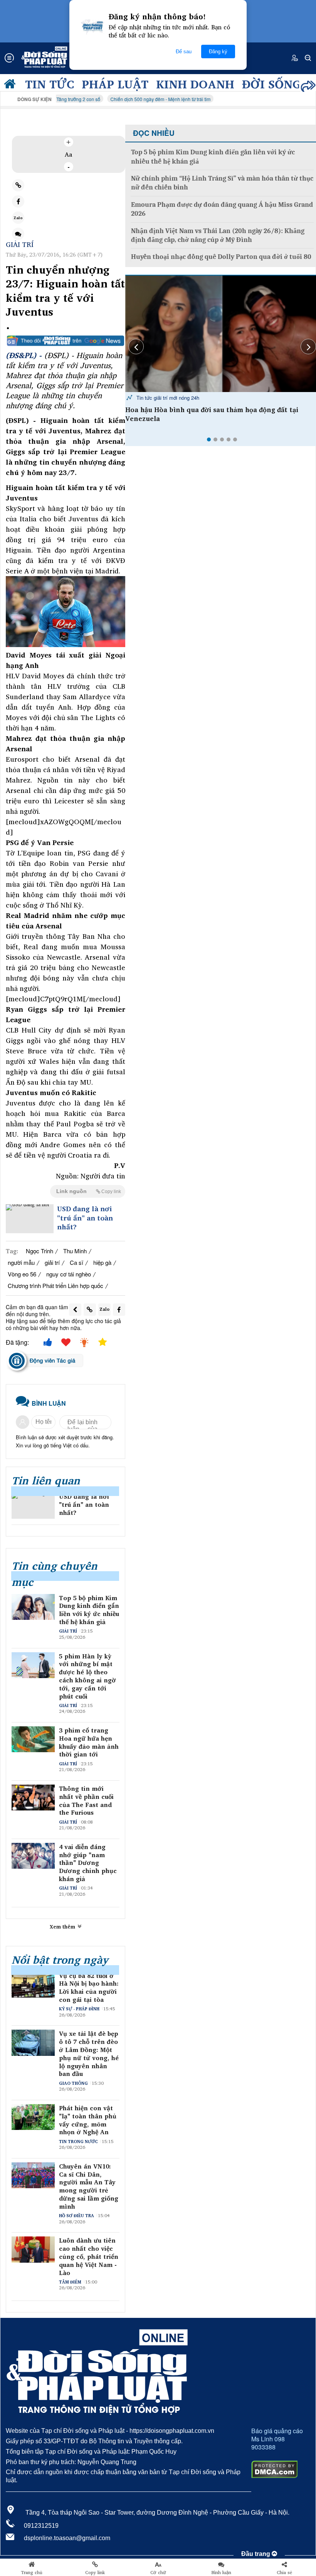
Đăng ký (218, 52)
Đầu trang (256, 2554)
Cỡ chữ (158, 2573)
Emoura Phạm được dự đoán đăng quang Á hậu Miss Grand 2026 (222, 209)
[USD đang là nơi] (30, 1219)
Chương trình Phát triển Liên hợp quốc (55, 1285)
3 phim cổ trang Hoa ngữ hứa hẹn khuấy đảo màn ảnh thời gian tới (89, 1742)
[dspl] (12, 86)
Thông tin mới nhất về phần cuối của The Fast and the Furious (86, 1801)
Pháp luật (115, 84)
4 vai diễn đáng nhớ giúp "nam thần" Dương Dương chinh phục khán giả (88, 1863)
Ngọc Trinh (39, 1251)
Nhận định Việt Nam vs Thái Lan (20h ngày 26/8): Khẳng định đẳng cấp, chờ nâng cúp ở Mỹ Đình (218, 235)
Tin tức (50, 84)
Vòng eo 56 (22, 1274)
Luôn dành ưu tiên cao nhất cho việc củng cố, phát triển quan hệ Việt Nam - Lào (89, 2257)
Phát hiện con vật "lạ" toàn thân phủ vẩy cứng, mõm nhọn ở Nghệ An (88, 2120)
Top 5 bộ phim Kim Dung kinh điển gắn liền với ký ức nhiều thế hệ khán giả (89, 1610)
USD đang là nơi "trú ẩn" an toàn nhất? (85, 1218)
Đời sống (271, 84)
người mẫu (21, 1262)
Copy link (95, 2573)
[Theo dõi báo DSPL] (66, 341)
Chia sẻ (284, 2573)
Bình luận (221, 2573)
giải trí (52, 1262)
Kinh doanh (195, 84)
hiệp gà (102, 1262)
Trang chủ (32, 2573)
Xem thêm (63, 1927)
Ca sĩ (76, 1262)
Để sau (184, 52)
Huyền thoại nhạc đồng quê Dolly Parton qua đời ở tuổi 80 (221, 257)
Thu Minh (75, 1251)
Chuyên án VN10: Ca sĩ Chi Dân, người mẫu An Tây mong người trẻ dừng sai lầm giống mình (89, 2186)
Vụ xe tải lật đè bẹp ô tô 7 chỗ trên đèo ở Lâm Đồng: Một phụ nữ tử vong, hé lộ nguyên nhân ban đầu (89, 2054)
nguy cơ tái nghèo (69, 1274)
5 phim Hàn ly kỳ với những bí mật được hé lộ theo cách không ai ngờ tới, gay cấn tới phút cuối (87, 1676)
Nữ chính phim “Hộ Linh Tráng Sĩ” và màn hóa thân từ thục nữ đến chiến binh (222, 183)
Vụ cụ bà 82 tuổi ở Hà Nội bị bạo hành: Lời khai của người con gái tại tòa (89, 1988)
